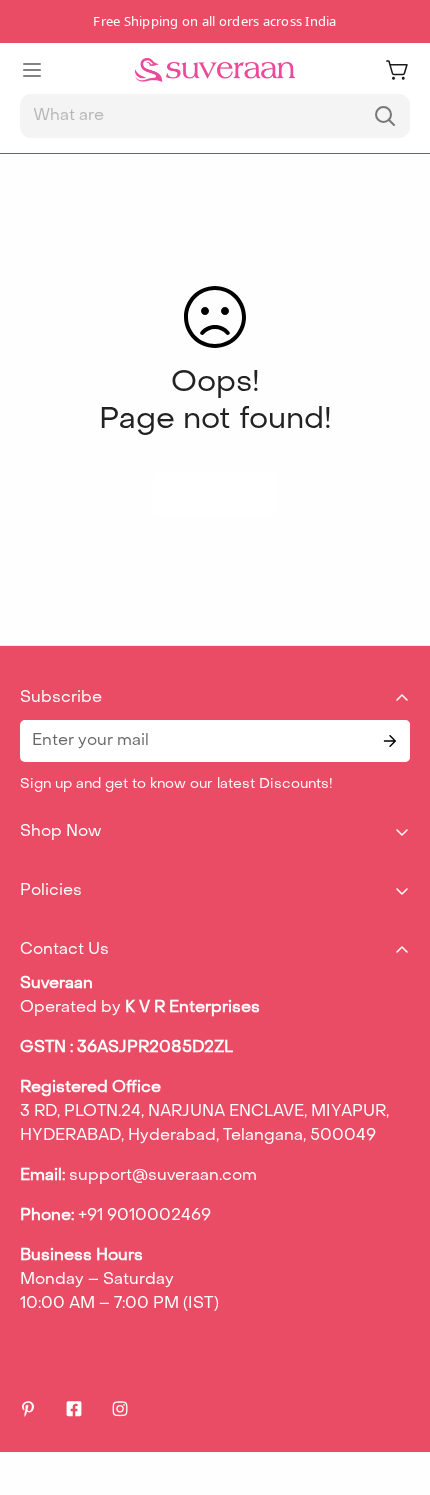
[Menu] (32, 70)
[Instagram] (120, 1409)
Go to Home (215, 493)
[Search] (385, 116)
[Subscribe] (388, 741)
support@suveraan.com (163, 1176)
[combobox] (215, 116)
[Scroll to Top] (394, 1389)
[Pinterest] (28, 1409)
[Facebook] (74, 1409)
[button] (398, 70)
